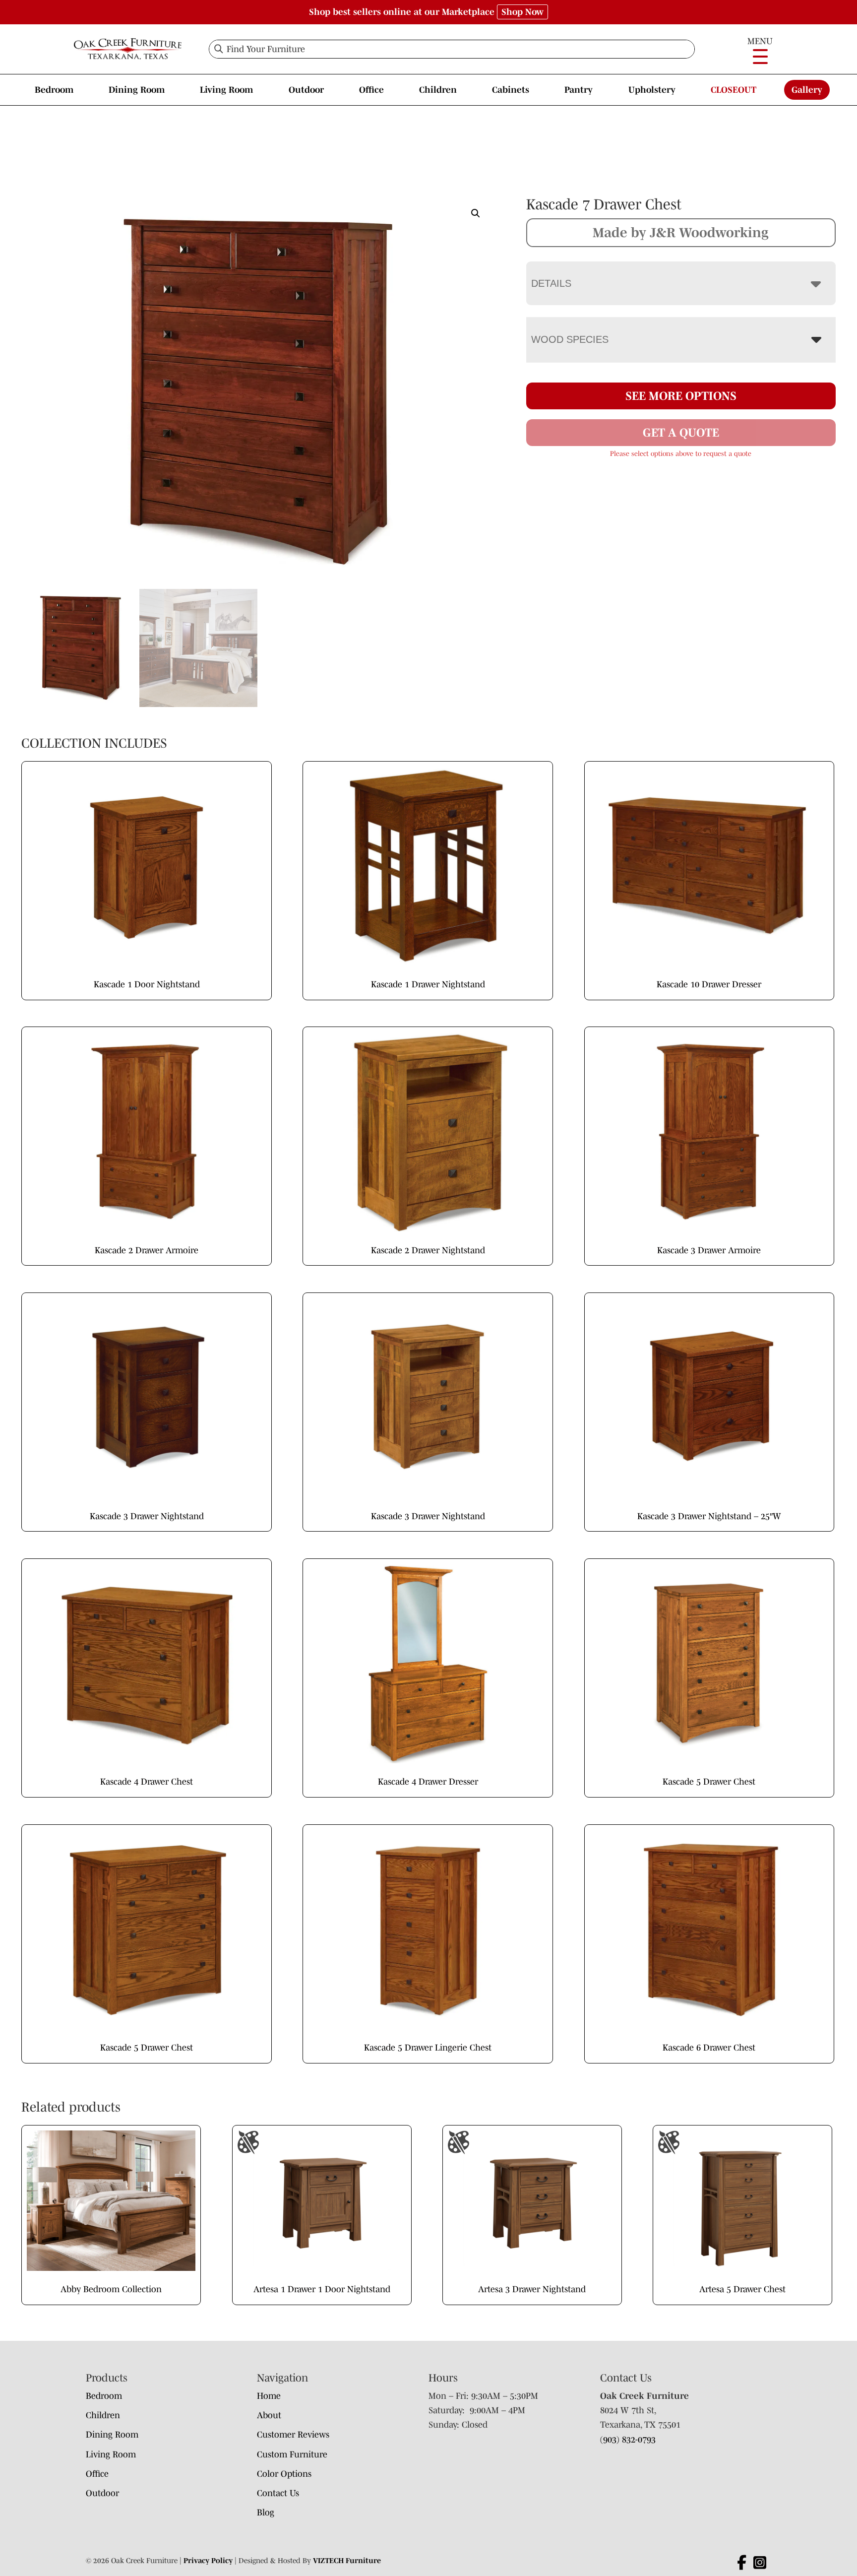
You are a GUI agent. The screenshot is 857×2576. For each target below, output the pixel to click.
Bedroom (54, 90)
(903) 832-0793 (628, 2440)
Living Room (226, 90)
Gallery (807, 90)
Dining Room (137, 90)
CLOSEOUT (734, 90)
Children (438, 90)
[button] (476, 213)
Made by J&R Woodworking (681, 232)
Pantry (579, 90)
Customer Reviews (293, 2435)
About (269, 2415)
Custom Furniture (292, 2454)
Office (371, 90)
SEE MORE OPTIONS (681, 396)
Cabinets (511, 90)
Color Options (284, 2474)
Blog (266, 2512)
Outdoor (306, 90)
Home (269, 2396)
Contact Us (278, 2493)
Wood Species (570, 339)
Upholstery (652, 90)
